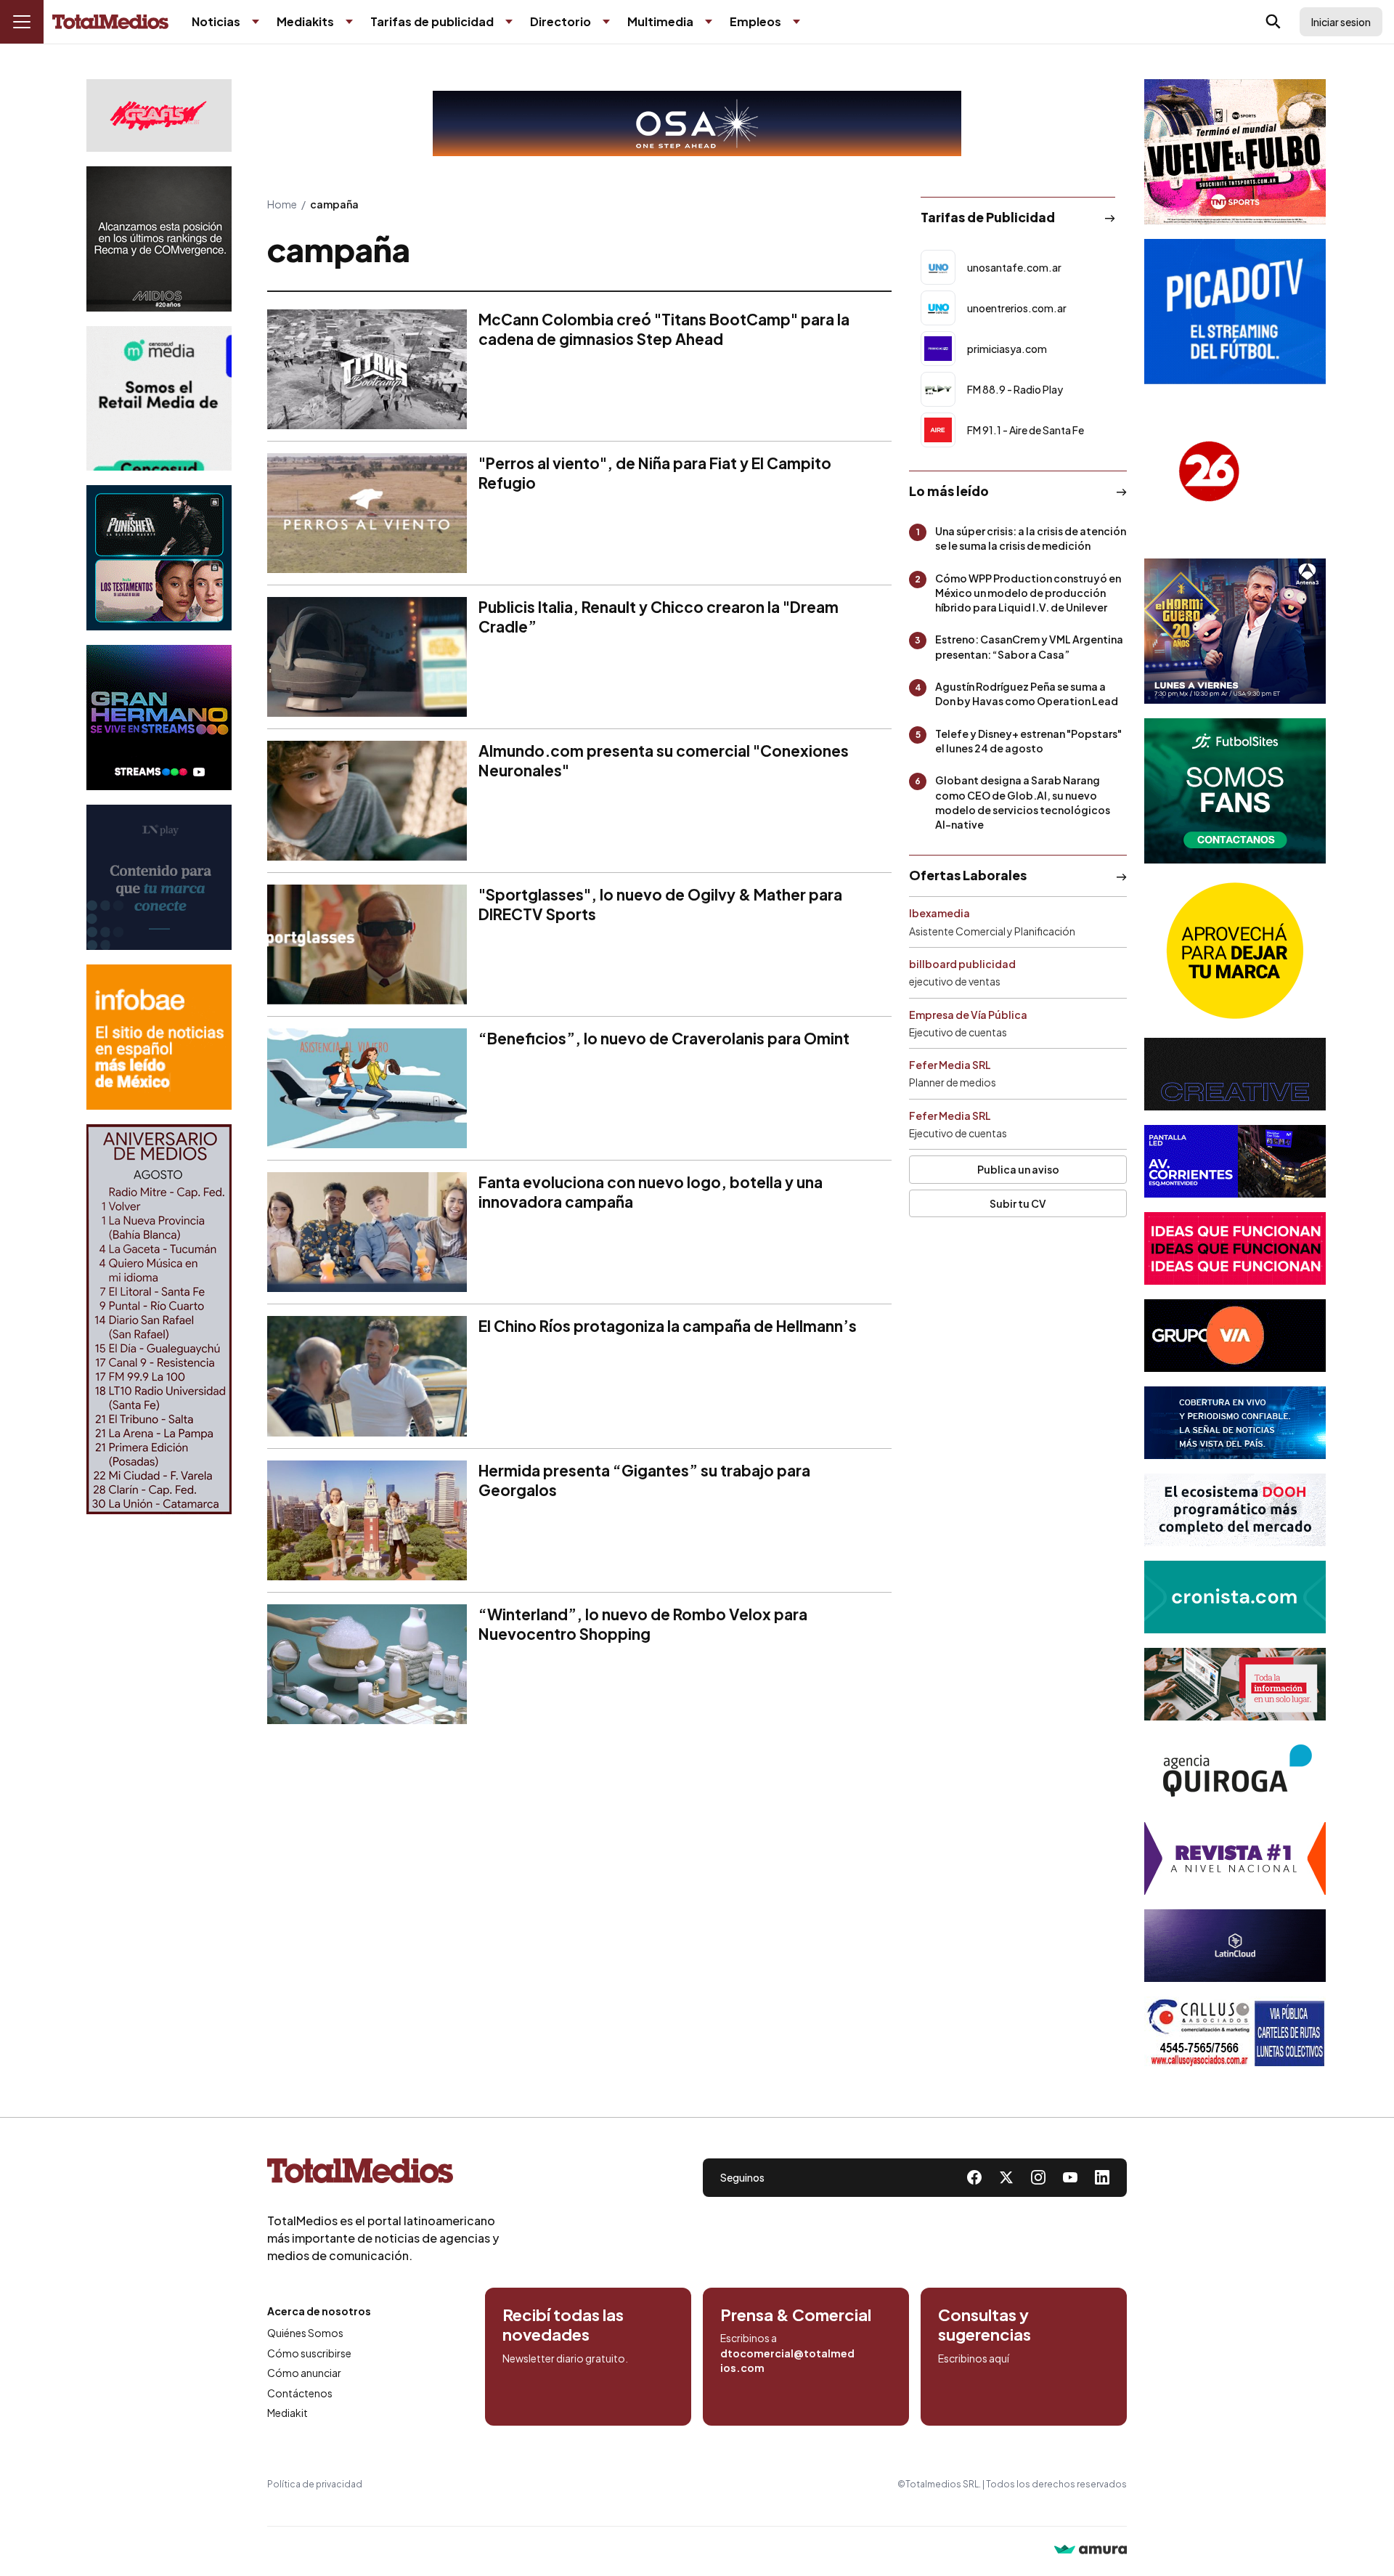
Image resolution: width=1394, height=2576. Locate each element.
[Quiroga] (1235, 1771)
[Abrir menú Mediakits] (349, 22)
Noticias (216, 21)
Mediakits (305, 21)
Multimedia (660, 21)
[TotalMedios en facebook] (974, 2177)
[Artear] (1235, 1423)
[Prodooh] (1235, 1510)
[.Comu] (1235, 312)
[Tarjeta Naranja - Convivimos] (1235, 1858)
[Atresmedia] (1235, 631)
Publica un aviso (1018, 1169)
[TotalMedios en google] (1038, 2177)
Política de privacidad (315, 2484)
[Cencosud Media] (159, 398)
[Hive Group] (1235, 1074)
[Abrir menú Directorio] (606, 22)
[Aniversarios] (159, 1319)
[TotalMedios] (383, 2174)
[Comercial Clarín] (1235, 1684)
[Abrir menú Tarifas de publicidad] (509, 22)
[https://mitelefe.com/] (159, 718)
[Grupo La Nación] (159, 877)
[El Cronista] (1235, 1597)
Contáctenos (300, 2393)
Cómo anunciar (304, 2373)
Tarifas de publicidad (432, 21)
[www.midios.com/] (159, 239)
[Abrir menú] (22, 22)
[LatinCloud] (1235, 1946)
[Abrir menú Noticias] (256, 22)
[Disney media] (159, 558)
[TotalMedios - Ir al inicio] (110, 22)
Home (282, 204)
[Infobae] (159, 1037)
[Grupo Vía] (1235, 1336)
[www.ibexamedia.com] (1235, 1161)
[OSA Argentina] (697, 123)
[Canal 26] (1235, 471)
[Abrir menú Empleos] (796, 22)
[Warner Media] (1235, 152)
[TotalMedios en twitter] (1006, 2177)
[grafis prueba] (159, 115)
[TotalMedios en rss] (1102, 2177)
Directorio (561, 21)
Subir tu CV (1018, 1203)
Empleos (755, 21)
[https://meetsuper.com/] (1235, 1248)
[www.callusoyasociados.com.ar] (1235, 2033)
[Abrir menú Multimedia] (709, 22)
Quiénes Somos (305, 2333)
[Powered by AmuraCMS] (1091, 2551)
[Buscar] (1273, 22)
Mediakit (288, 2413)
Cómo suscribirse (309, 2353)
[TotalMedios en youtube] (1070, 2177)
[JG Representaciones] (1235, 951)
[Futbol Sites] (1235, 791)
